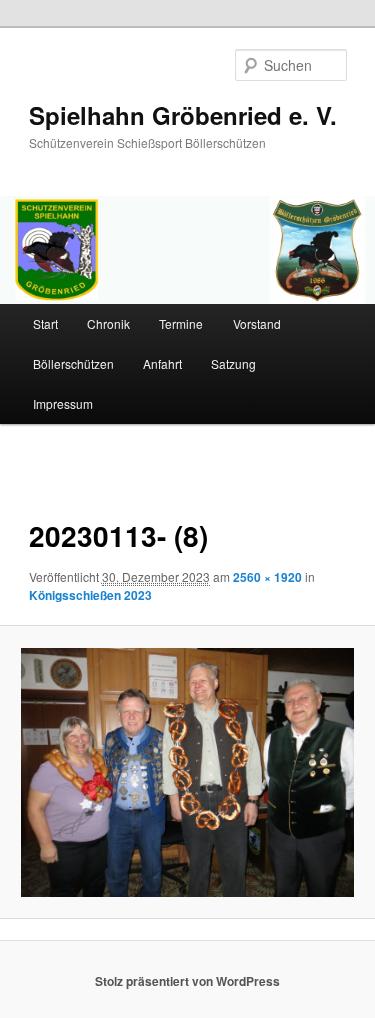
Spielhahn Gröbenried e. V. (183, 115)
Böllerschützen (73, 363)
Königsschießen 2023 (90, 595)
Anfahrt (162, 363)
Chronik (108, 323)
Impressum (63, 403)
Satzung (233, 363)
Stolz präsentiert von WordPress (187, 981)
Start (45, 323)
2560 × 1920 (267, 577)
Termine (181, 323)
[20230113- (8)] (187, 772)
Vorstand (257, 323)
